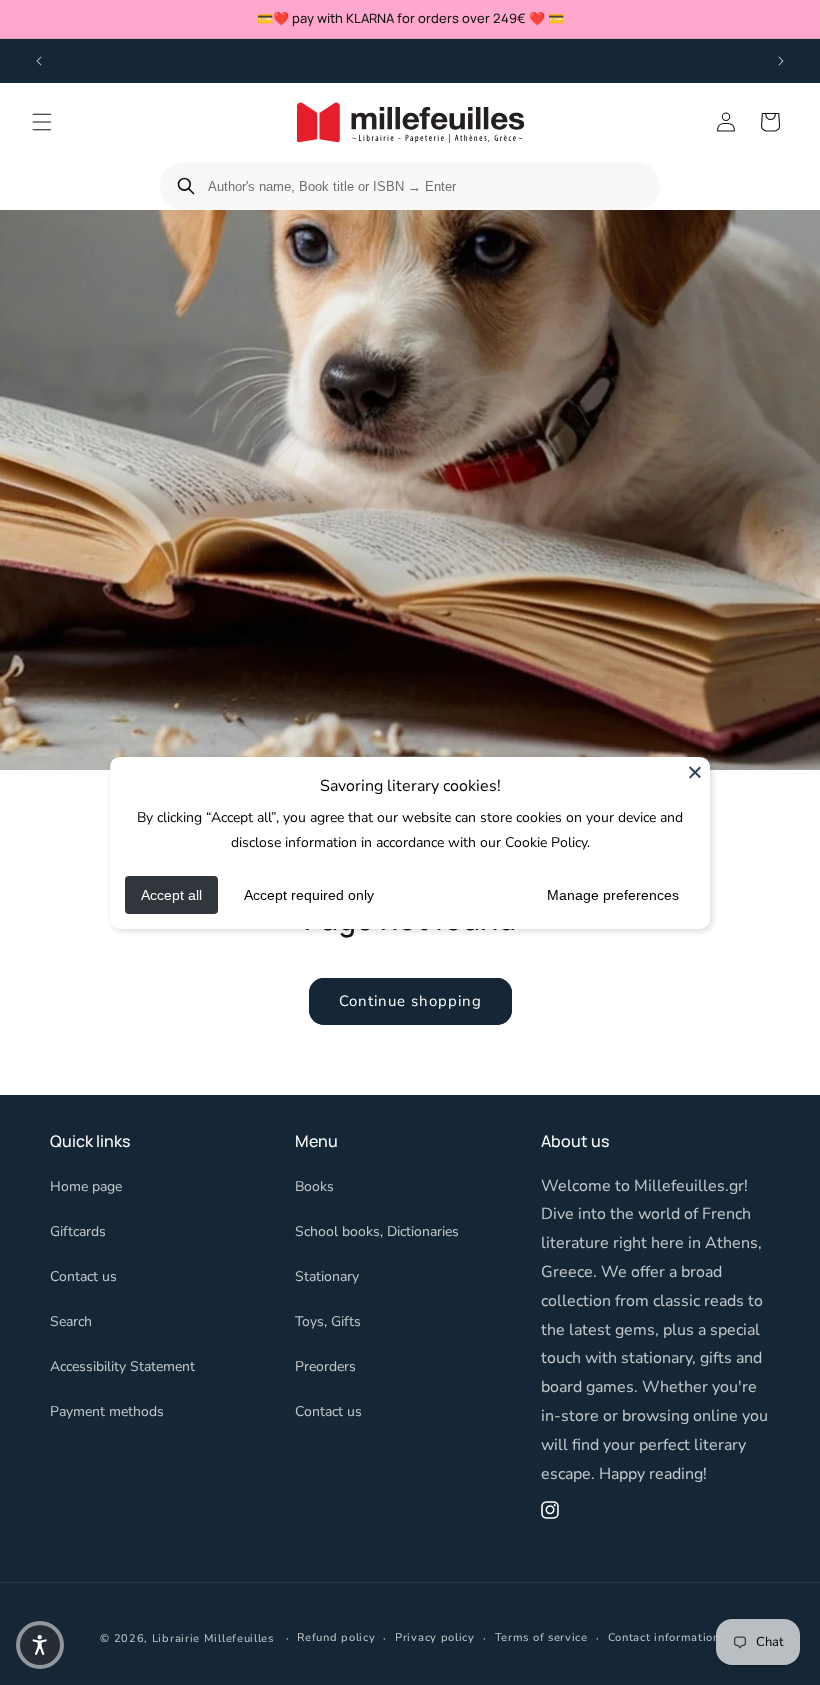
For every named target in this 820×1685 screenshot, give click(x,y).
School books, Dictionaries (377, 1231)
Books (314, 1186)
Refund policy (336, 1637)
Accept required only (309, 895)
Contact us (83, 1276)
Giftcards (78, 1231)
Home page (86, 1186)
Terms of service (541, 1637)
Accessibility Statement (122, 1366)
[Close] (695, 771)
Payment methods (107, 1411)
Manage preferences (613, 895)
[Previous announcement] (39, 61)
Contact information (664, 1637)
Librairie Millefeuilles (213, 1638)
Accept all (171, 895)
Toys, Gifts (328, 1321)
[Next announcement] (781, 61)
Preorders (325, 1366)
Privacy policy (435, 1637)
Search (71, 1321)
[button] (42, 122)
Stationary (327, 1276)
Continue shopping (410, 1001)
